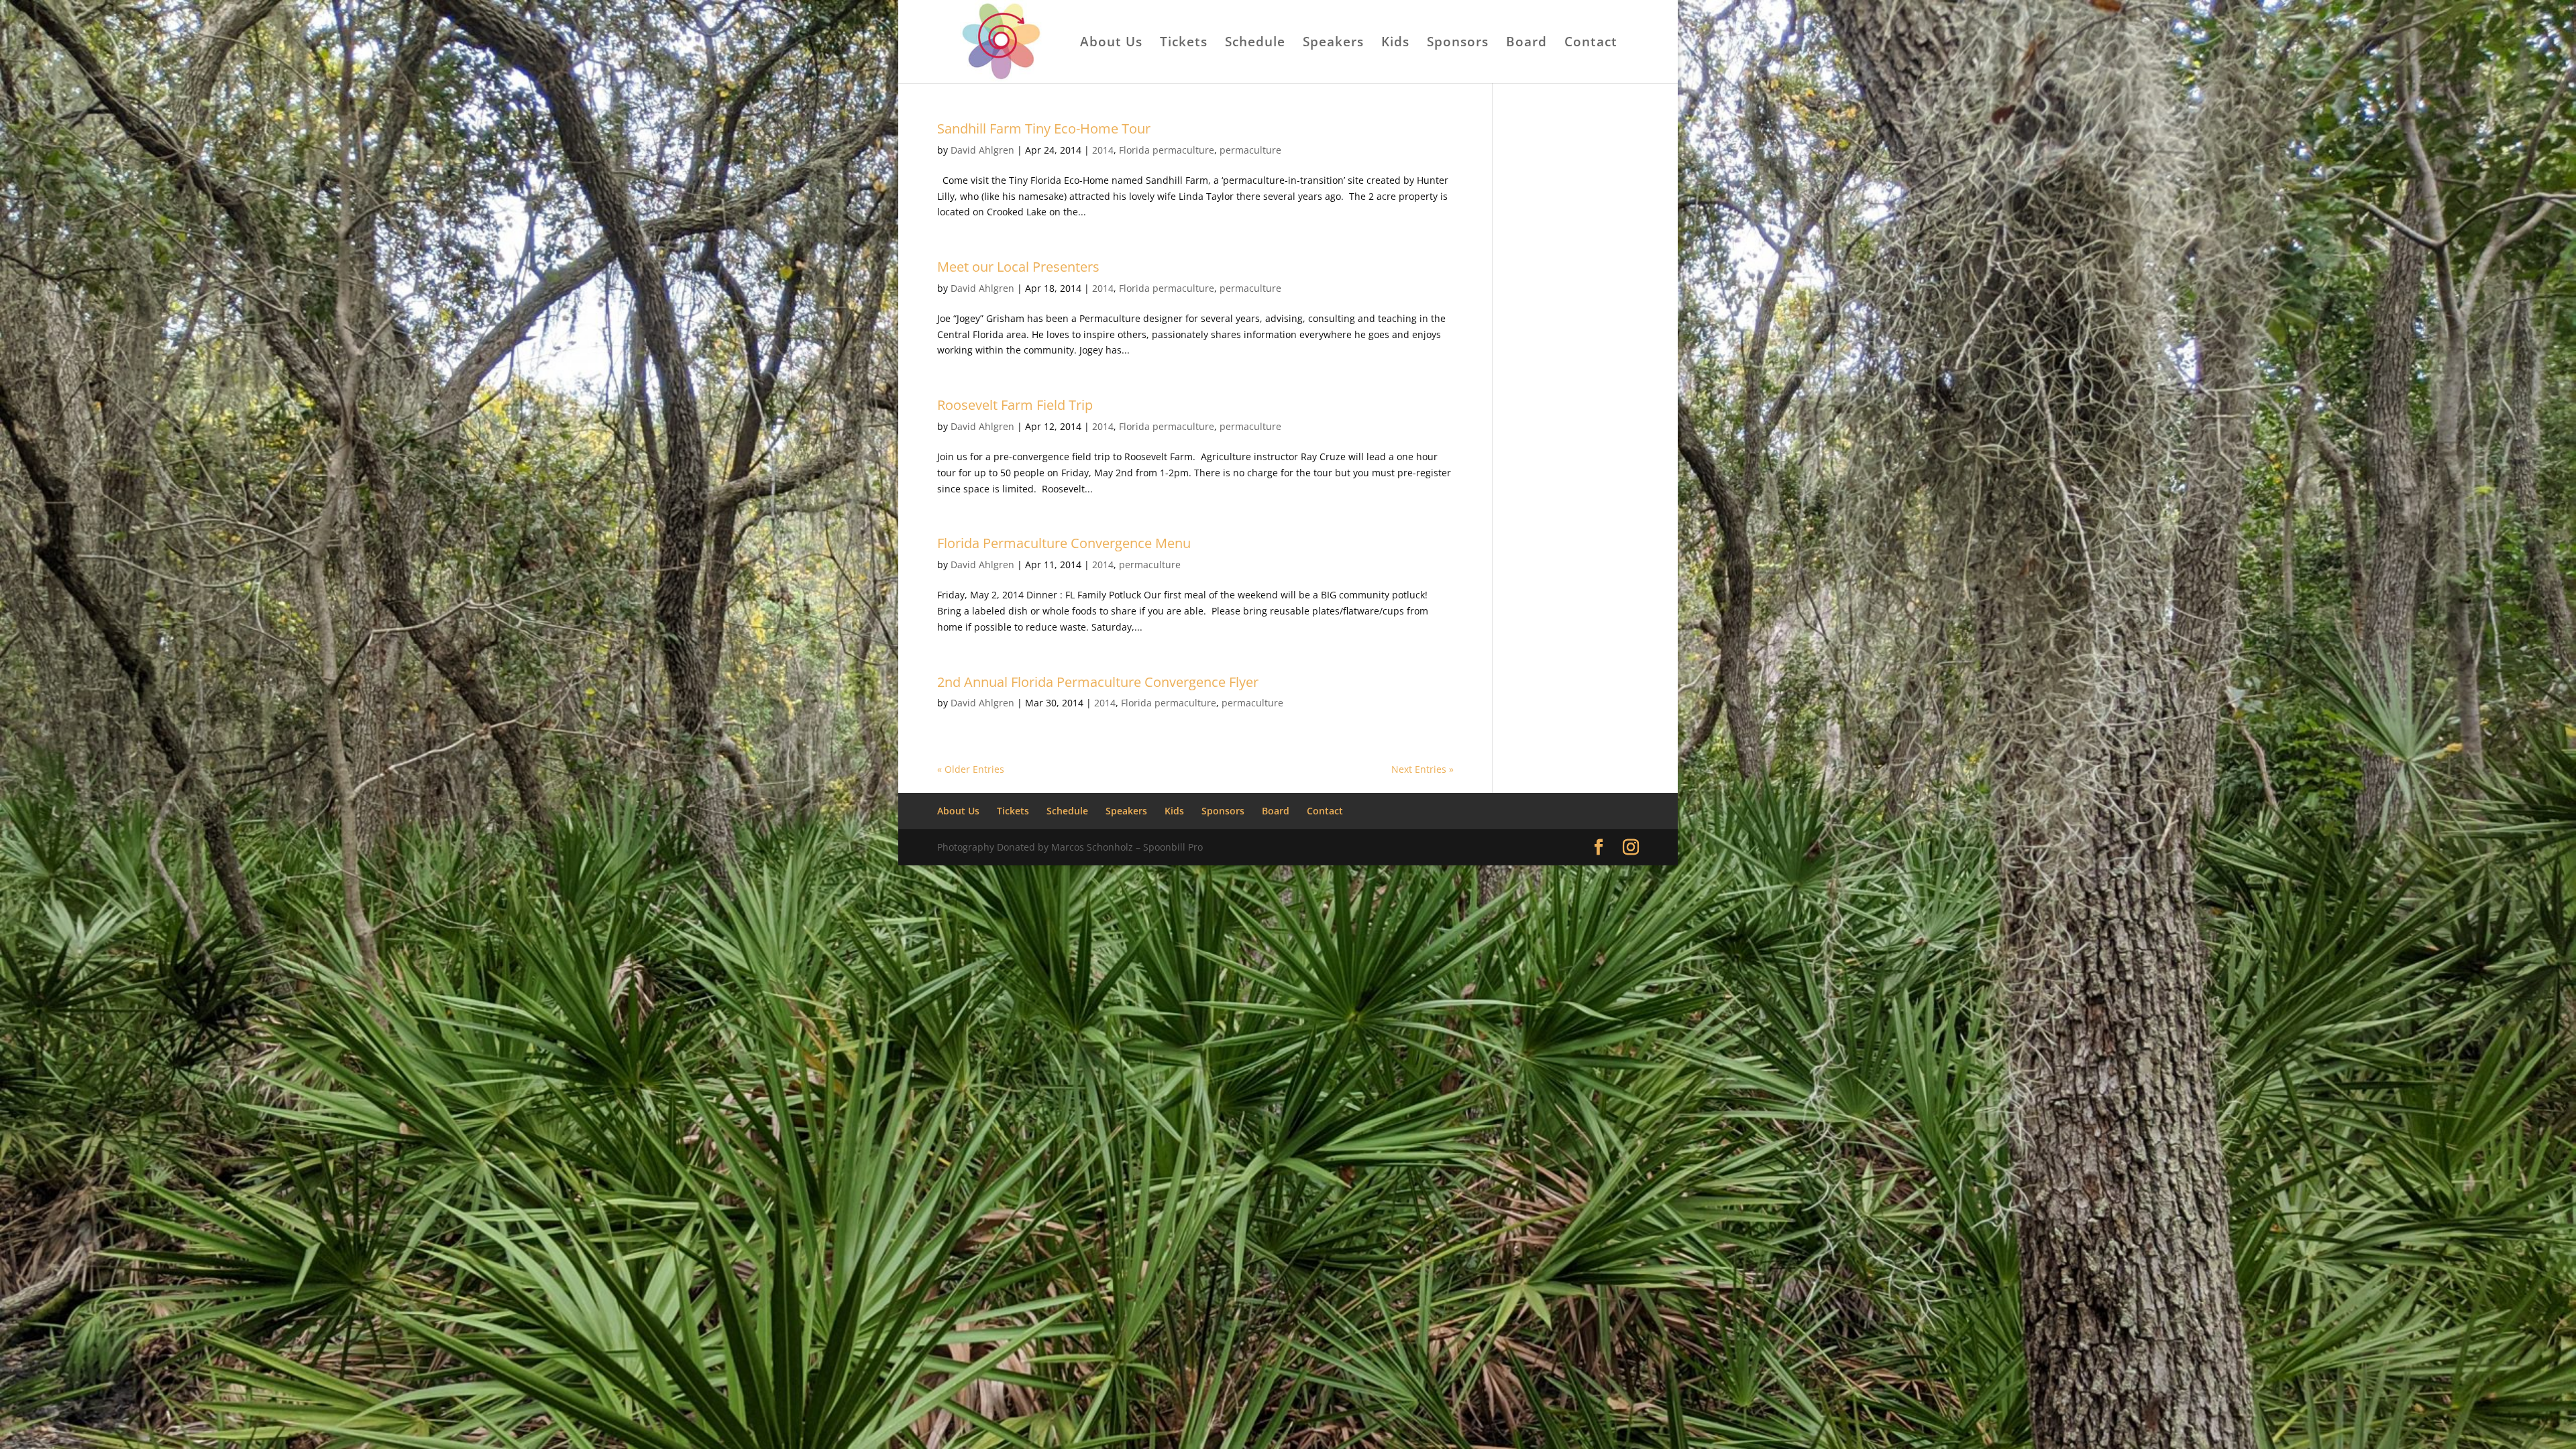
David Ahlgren (982, 150)
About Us (1111, 44)
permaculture (1250, 150)
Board (1526, 44)
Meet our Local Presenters (1018, 267)
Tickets (1184, 44)
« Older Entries (971, 769)
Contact (1591, 44)
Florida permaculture (1167, 150)
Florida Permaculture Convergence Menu (1064, 543)
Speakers (1333, 44)
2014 (1103, 150)
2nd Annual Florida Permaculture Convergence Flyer (1098, 682)
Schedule (1255, 44)
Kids (1395, 44)
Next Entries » (1423, 769)
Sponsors (1458, 44)
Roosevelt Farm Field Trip (1015, 405)
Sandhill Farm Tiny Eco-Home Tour (1044, 128)
